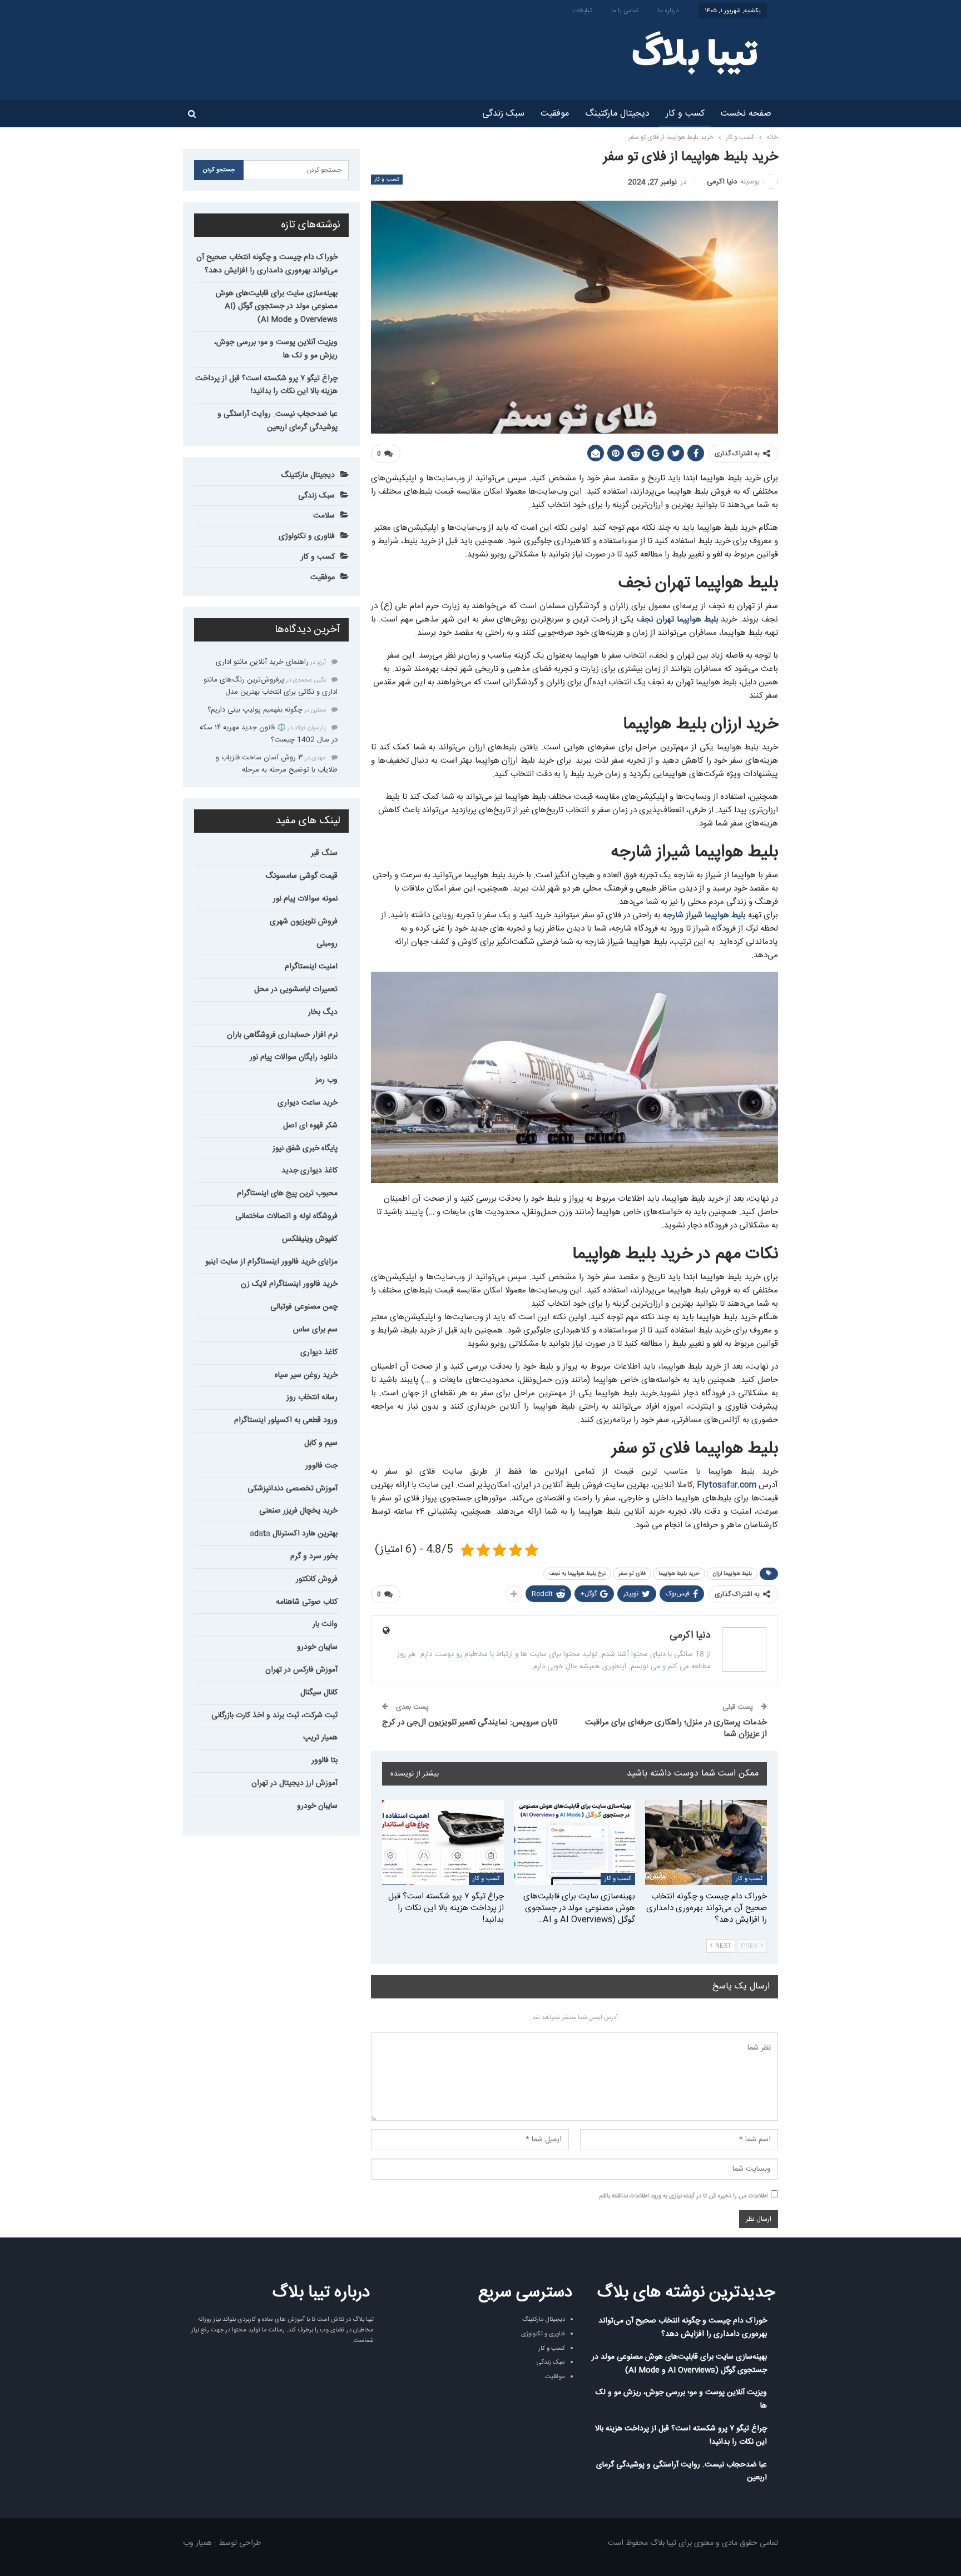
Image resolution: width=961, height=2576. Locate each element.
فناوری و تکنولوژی (307, 536)
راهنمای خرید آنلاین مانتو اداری (262, 662)
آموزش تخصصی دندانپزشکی (293, 1489)
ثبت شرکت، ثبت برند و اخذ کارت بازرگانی (274, 1715)
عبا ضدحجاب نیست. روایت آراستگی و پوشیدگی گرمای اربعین (278, 421)
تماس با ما (625, 11)
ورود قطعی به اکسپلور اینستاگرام (286, 1420)
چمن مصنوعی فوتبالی (304, 1307)
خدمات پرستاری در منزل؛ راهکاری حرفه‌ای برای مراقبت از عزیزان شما (676, 1728)
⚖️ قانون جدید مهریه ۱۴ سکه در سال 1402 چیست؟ (269, 734)
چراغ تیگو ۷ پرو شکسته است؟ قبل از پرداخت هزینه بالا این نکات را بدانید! (266, 385)
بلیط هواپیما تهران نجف (677, 620)
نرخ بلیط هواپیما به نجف (577, 1574)
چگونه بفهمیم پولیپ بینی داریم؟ (255, 710)
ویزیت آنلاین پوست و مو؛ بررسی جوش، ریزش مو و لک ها (276, 349)
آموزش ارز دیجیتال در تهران (294, 1783)
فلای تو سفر (632, 1574)
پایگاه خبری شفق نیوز (305, 1148)
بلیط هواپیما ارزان (732, 1574)
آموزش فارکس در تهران (301, 1670)
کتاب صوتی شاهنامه (307, 1602)
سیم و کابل (321, 1443)
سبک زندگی (503, 114)
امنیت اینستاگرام (311, 967)
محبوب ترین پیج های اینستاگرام (287, 1193)
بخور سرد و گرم (314, 1556)
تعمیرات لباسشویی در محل (296, 989)
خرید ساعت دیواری (308, 1103)
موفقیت (555, 114)
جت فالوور (321, 1466)
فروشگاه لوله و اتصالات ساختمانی (286, 1216)
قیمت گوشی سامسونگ (301, 876)
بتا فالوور (325, 1761)
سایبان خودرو (317, 1647)
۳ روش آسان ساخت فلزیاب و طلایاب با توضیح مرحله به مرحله (277, 764)
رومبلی (327, 944)
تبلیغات (582, 11)
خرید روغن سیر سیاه (306, 1375)
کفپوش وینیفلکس (310, 1239)
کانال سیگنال (319, 1693)
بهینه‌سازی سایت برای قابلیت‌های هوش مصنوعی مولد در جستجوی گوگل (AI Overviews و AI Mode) (277, 307)
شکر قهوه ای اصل (310, 1126)
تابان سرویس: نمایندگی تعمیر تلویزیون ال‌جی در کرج (470, 1722)
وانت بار (325, 1624)
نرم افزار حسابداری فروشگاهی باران (282, 1035)
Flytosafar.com (727, 1485)
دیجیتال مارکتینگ (617, 114)
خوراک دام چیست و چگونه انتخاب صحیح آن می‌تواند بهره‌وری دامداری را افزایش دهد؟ (267, 264)
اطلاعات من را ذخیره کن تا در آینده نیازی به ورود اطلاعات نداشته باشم (683, 2196)
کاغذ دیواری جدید (309, 1171)
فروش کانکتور (317, 1579)
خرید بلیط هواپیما (679, 1574)
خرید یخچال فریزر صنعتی (298, 1511)
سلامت (324, 516)
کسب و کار (685, 114)
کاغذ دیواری (319, 1352)
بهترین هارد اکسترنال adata (294, 1534)
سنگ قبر (324, 853)
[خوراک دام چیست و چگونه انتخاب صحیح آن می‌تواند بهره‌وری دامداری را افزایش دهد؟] (706, 1843)
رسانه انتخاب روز (312, 1398)
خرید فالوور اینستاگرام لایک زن (289, 1284)
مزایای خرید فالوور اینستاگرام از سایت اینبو (271, 1262)
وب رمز (326, 1080)
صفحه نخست (746, 114)
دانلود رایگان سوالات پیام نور (294, 1057)
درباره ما (668, 11)
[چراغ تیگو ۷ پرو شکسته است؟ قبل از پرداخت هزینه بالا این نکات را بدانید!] (443, 1843)
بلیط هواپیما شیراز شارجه (704, 915)
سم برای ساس (315, 1330)
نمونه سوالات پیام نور (305, 899)
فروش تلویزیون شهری (304, 922)
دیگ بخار (323, 1012)
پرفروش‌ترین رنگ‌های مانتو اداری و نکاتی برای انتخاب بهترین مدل (271, 686)
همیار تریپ (320, 1738)
